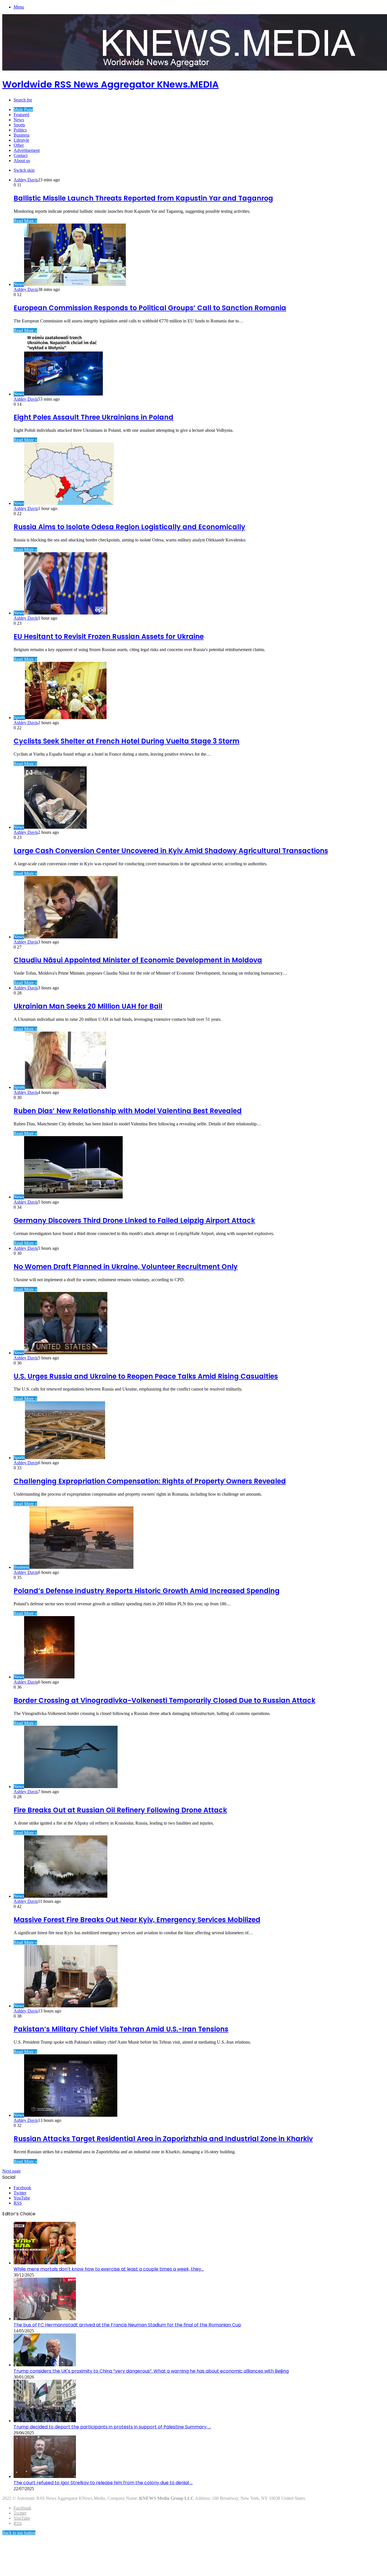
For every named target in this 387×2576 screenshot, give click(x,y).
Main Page (23, 110)
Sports (19, 125)
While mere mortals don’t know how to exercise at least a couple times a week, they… (109, 2269)
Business (22, 135)
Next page (11, 2171)
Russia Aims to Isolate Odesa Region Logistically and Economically (129, 527)
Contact (21, 155)
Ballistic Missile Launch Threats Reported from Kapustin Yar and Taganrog (143, 198)
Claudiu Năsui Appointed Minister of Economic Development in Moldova (138, 960)
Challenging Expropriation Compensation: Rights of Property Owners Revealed (150, 1481)
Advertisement (27, 150)
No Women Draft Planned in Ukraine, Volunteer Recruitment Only (126, 1267)
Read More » (25, 221)
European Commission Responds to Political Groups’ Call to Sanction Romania (150, 308)
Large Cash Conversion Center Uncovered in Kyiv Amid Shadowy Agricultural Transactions (171, 851)
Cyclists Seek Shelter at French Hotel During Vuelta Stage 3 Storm (126, 741)
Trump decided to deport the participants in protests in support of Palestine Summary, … (112, 2427)
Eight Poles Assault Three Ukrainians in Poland (93, 417)
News (19, 120)
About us (22, 161)
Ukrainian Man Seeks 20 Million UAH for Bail (88, 1006)
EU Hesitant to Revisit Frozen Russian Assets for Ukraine (109, 636)
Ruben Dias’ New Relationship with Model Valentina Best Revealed (128, 1111)
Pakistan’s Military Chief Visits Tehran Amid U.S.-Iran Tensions (121, 2029)
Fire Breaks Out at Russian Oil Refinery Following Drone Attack (120, 1810)
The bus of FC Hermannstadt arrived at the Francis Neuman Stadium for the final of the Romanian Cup (127, 2325)
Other (19, 145)
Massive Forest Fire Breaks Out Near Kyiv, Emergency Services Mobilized (137, 1920)
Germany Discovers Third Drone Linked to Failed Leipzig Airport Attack (134, 1220)
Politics (20, 130)
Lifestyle (21, 140)
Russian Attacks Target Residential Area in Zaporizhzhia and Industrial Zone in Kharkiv (163, 2139)
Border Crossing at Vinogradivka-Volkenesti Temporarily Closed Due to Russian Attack (164, 1700)
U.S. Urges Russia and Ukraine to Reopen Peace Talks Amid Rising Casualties (146, 1376)
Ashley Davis (26, 180)
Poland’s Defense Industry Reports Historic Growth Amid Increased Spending (147, 1591)
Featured (21, 115)
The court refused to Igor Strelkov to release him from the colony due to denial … (103, 2483)
